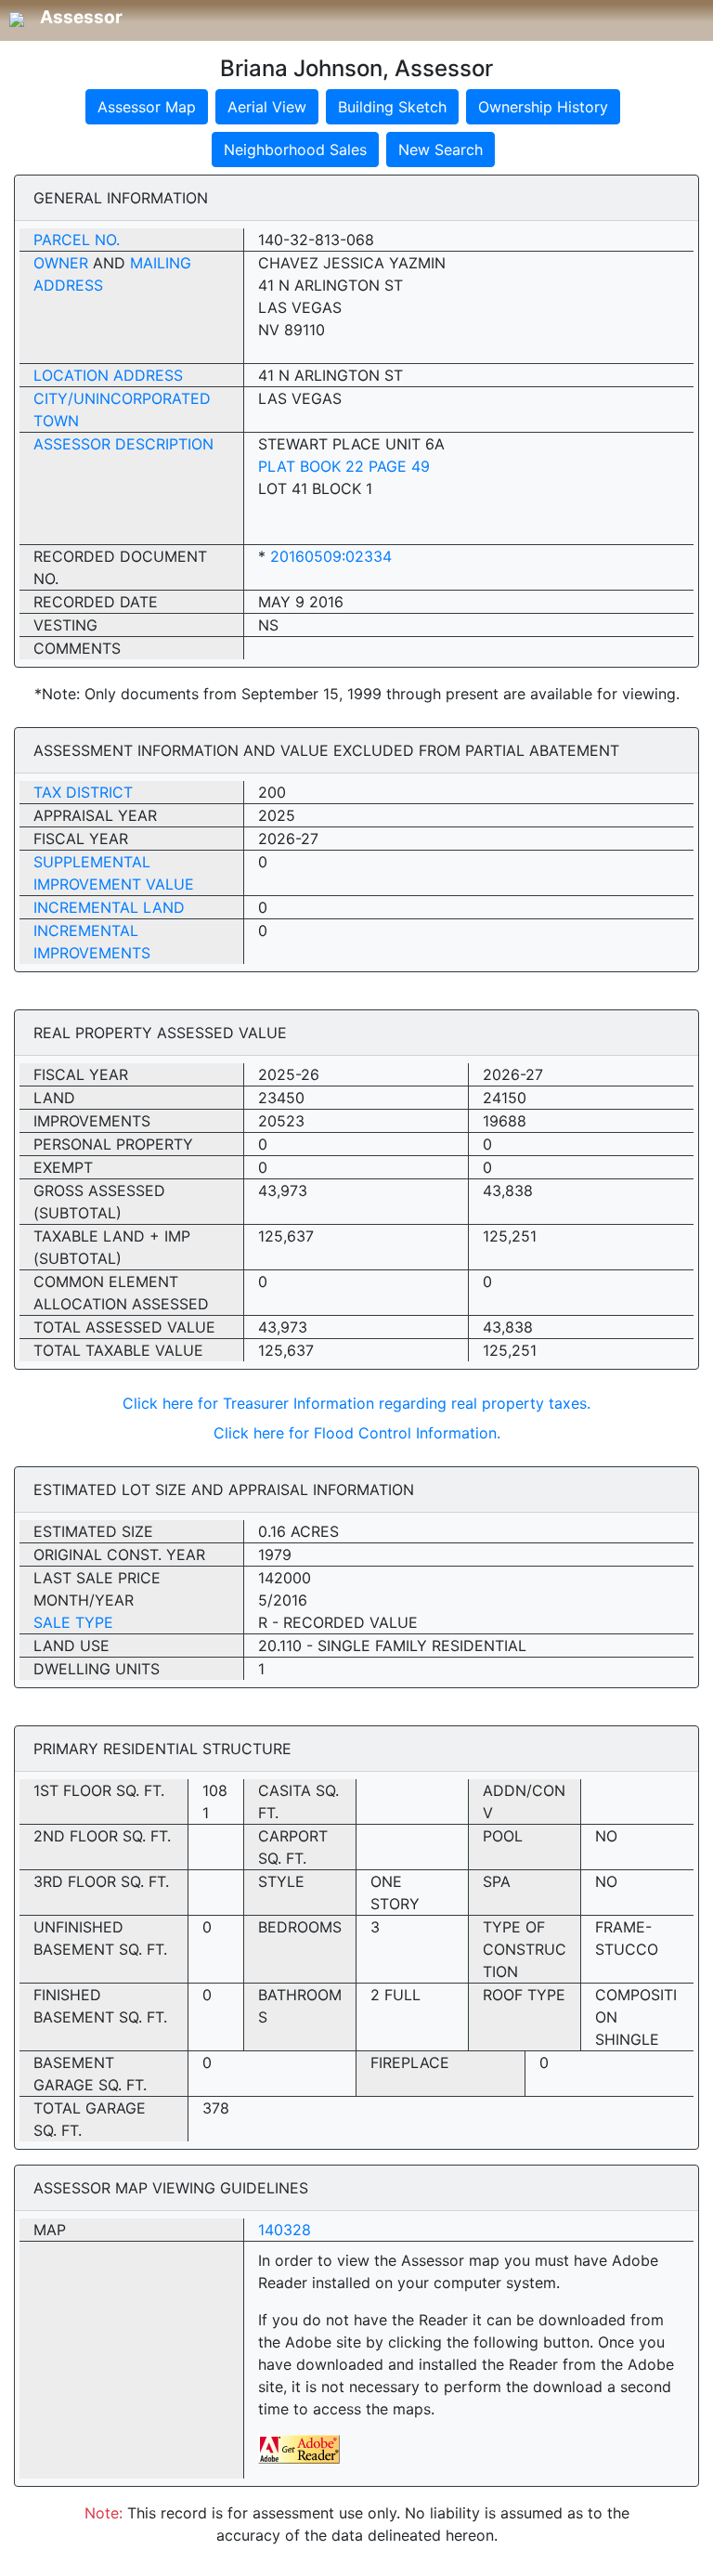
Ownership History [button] (543, 107)
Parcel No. (77, 240)
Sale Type (73, 1622)
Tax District (83, 792)
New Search (441, 150)
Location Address (108, 375)
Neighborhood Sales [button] (295, 150)
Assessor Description (123, 444)
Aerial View (267, 107)
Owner (61, 263)
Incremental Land (109, 907)
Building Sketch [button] (392, 107)
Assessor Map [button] (147, 107)
